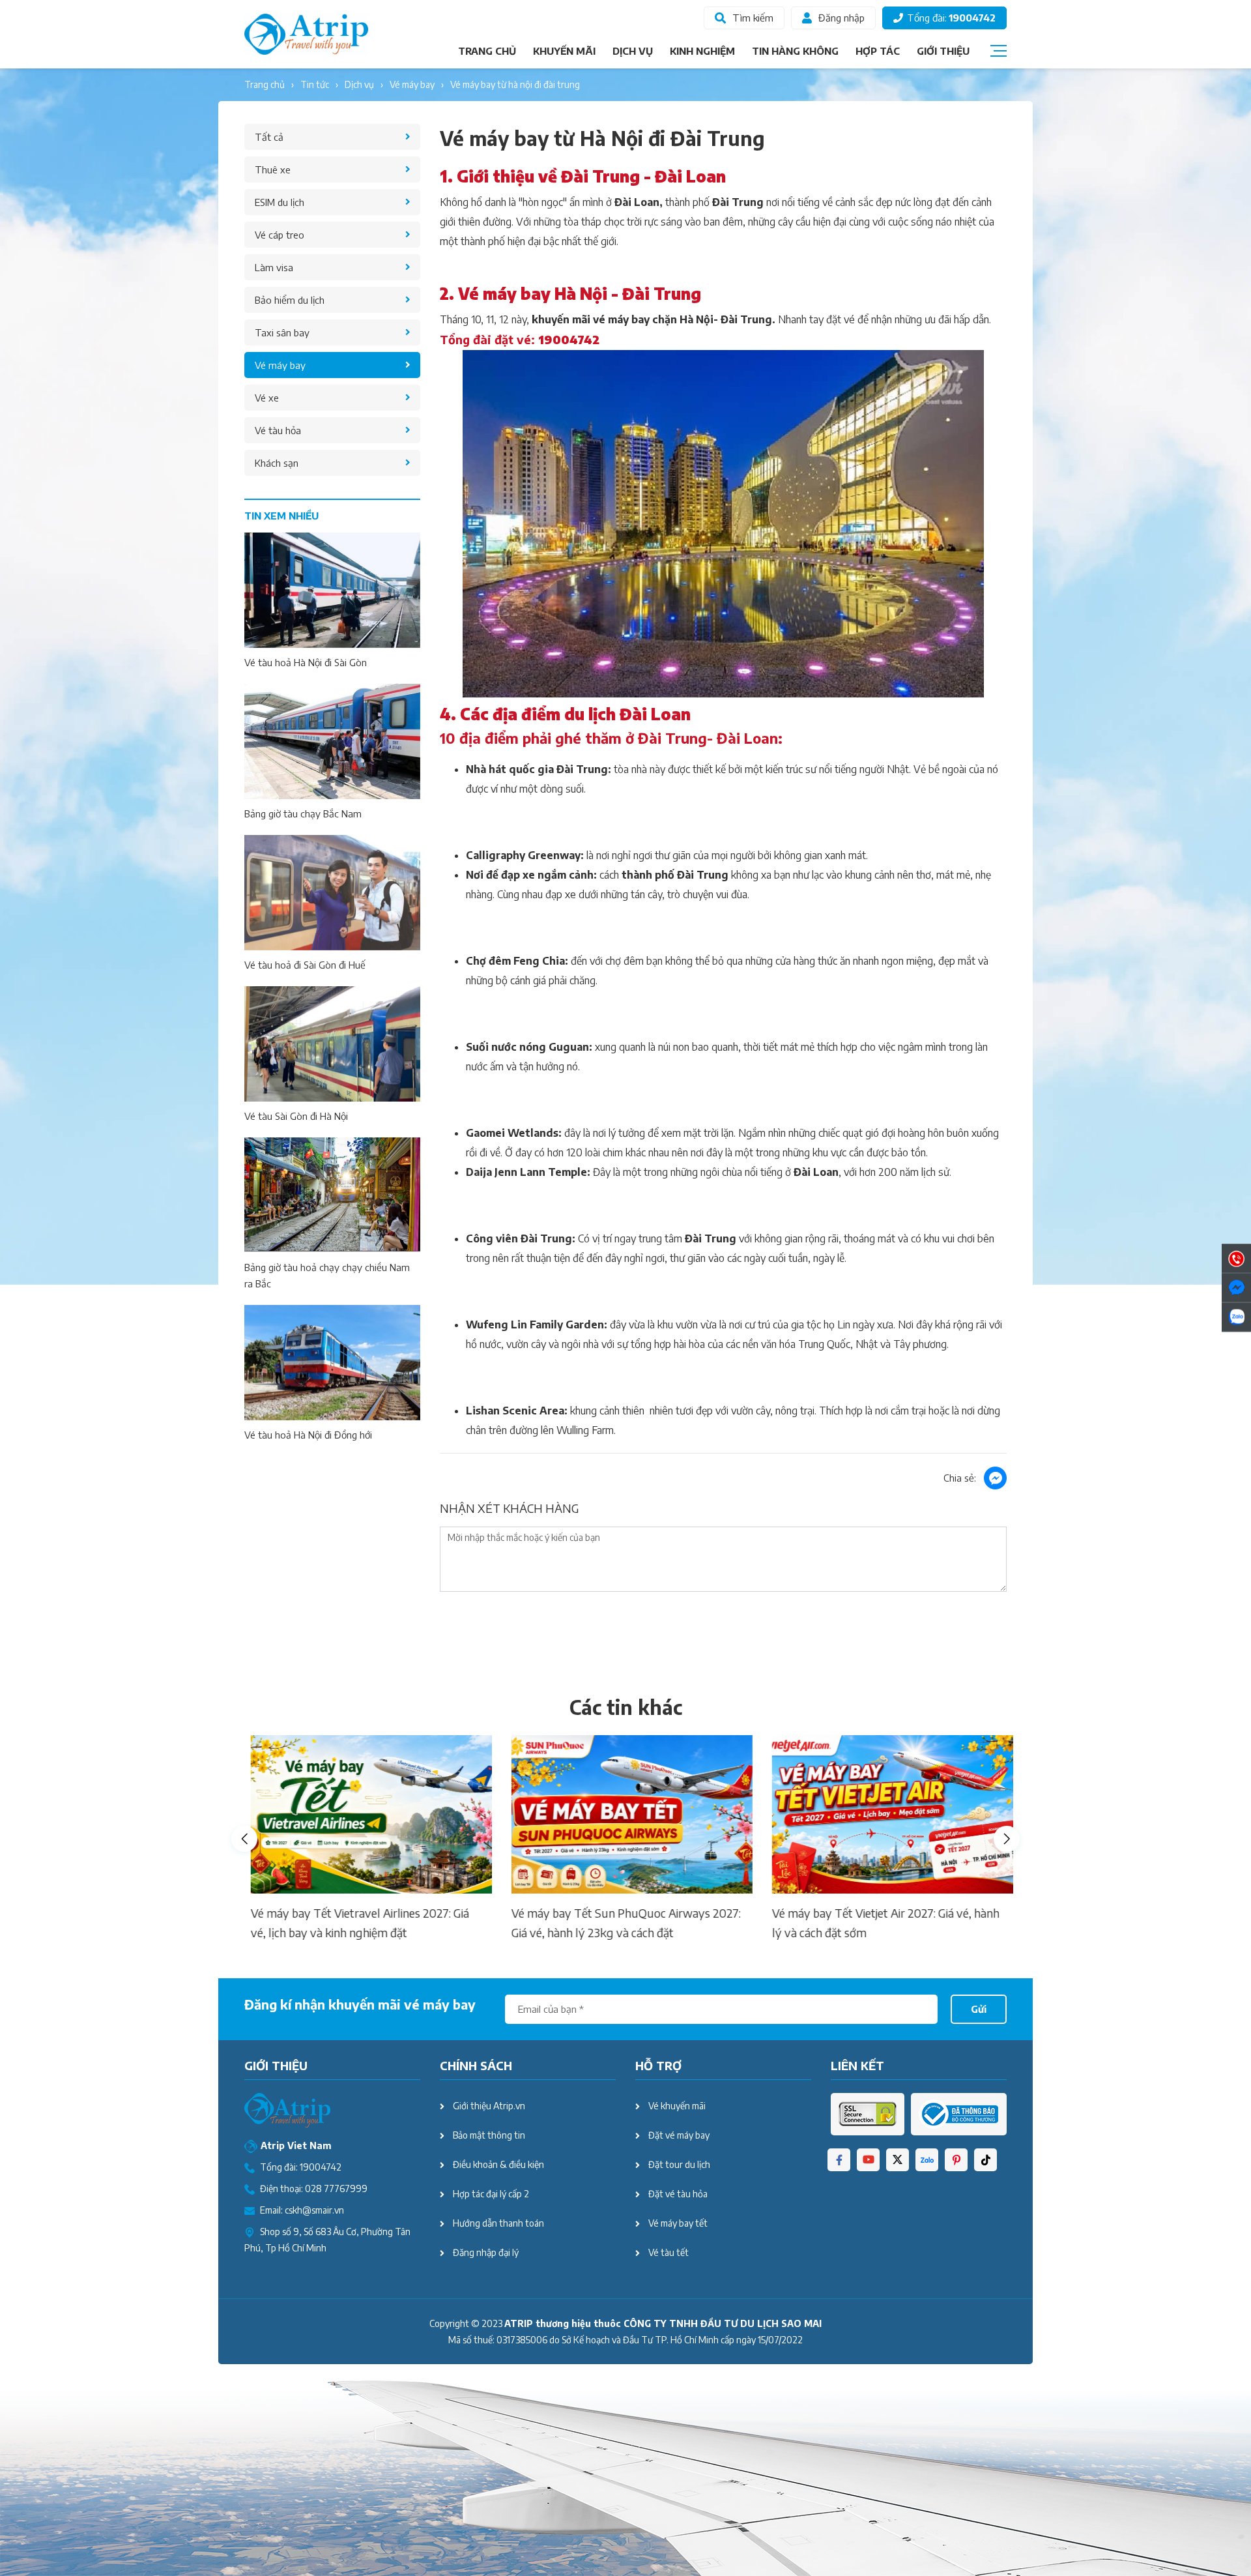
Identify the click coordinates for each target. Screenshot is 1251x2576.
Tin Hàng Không (795, 51)
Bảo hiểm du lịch (290, 300)
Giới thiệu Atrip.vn (489, 2106)
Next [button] (1007, 1839)
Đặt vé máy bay (679, 2135)
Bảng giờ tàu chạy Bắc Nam (303, 813)
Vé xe (267, 398)
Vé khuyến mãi (677, 2106)
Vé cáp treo (280, 235)
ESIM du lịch (280, 202)
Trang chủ (487, 51)
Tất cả (269, 137)
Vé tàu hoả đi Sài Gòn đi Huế (305, 965)
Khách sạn (277, 463)
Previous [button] (244, 1839)
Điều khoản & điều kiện (498, 2164)
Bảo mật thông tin (489, 2135)
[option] (365, 1839)
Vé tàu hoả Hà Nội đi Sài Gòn (306, 662)
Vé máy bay (280, 365)
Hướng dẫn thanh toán (498, 2223)
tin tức (315, 84)
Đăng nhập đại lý (486, 2252)
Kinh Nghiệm (702, 51)
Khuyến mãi (564, 51)
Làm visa (274, 267)
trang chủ (265, 84)
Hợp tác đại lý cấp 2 (491, 2194)
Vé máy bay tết (678, 2223)
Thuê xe (273, 169)
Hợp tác (878, 51)
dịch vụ (359, 84)
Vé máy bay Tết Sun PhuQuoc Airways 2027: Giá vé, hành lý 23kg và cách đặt (620, 1923)
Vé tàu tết (669, 2252)
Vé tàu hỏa (278, 430)
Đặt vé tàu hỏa (678, 2194)
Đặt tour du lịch (679, 2164)
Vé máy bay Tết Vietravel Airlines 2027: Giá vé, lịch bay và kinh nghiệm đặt (353, 1923)
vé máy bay (412, 84)
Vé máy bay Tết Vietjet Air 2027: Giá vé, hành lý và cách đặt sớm (879, 1923)
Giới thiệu (943, 51)
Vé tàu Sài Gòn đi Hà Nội (296, 1116)
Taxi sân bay (282, 332)
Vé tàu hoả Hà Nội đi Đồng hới (308, 1435)
